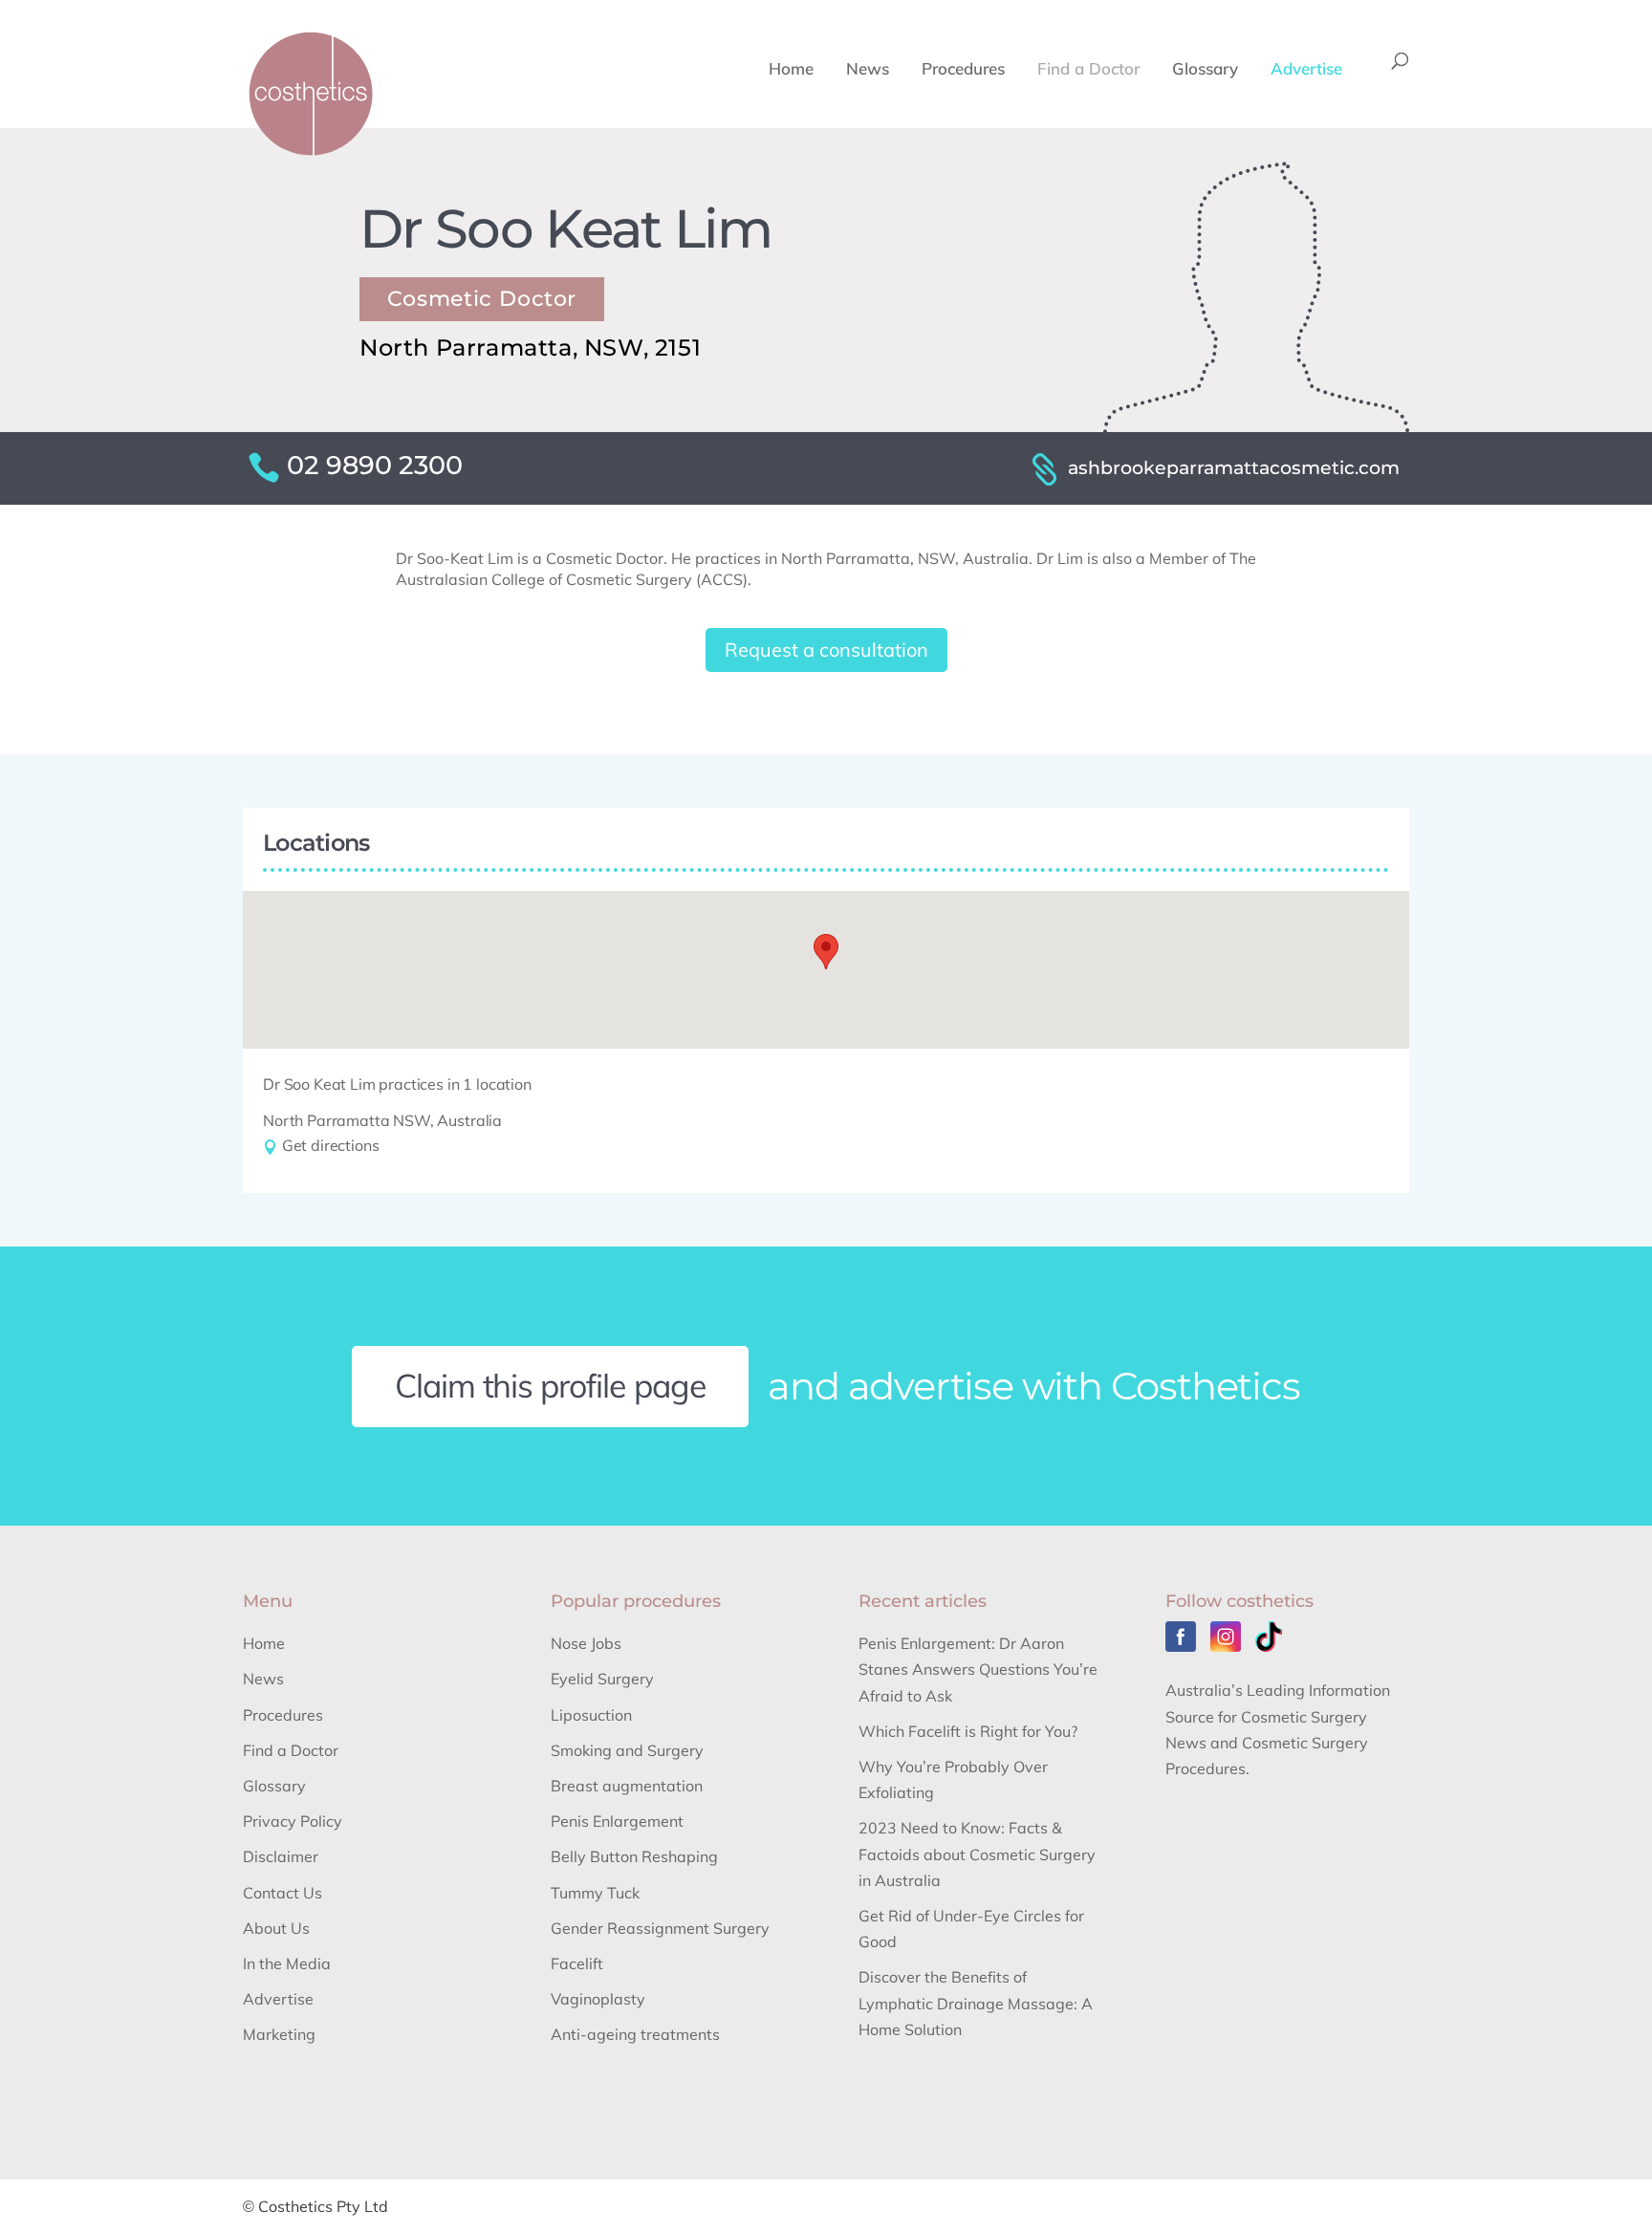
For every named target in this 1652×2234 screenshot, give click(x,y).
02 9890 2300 (375, 465)
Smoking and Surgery (627, 1750)
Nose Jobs (586, 1643)
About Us (276, 1928)
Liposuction (591, 1715)
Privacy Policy (293, 1821)
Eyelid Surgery (602, 1679)
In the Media (287, 1963)
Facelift (577, 1963)
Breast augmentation (627, 1786)
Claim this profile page (551, 1386)
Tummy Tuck (595, 1893)
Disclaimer (281, 1856)
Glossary (1205, 70)
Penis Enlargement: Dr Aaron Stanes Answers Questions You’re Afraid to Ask (978, 1669)
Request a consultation (826, 650)
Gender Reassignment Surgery (660, 1928)
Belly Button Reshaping (634, 1856)
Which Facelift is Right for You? (968, 1731)
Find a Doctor (1088, 70)
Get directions (328, 1145)
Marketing (279, 2034)
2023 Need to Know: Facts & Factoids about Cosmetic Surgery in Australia (977, 1854)
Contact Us (283, 1893)
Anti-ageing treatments (635, 2034)
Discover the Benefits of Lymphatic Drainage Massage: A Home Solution (976, 2003)
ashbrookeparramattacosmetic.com (1234, 467)
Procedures (963, 70)
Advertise (1306, 70)
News (868, 70)
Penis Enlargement (617, 1821)
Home (791, 70)
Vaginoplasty (598, 1999)
